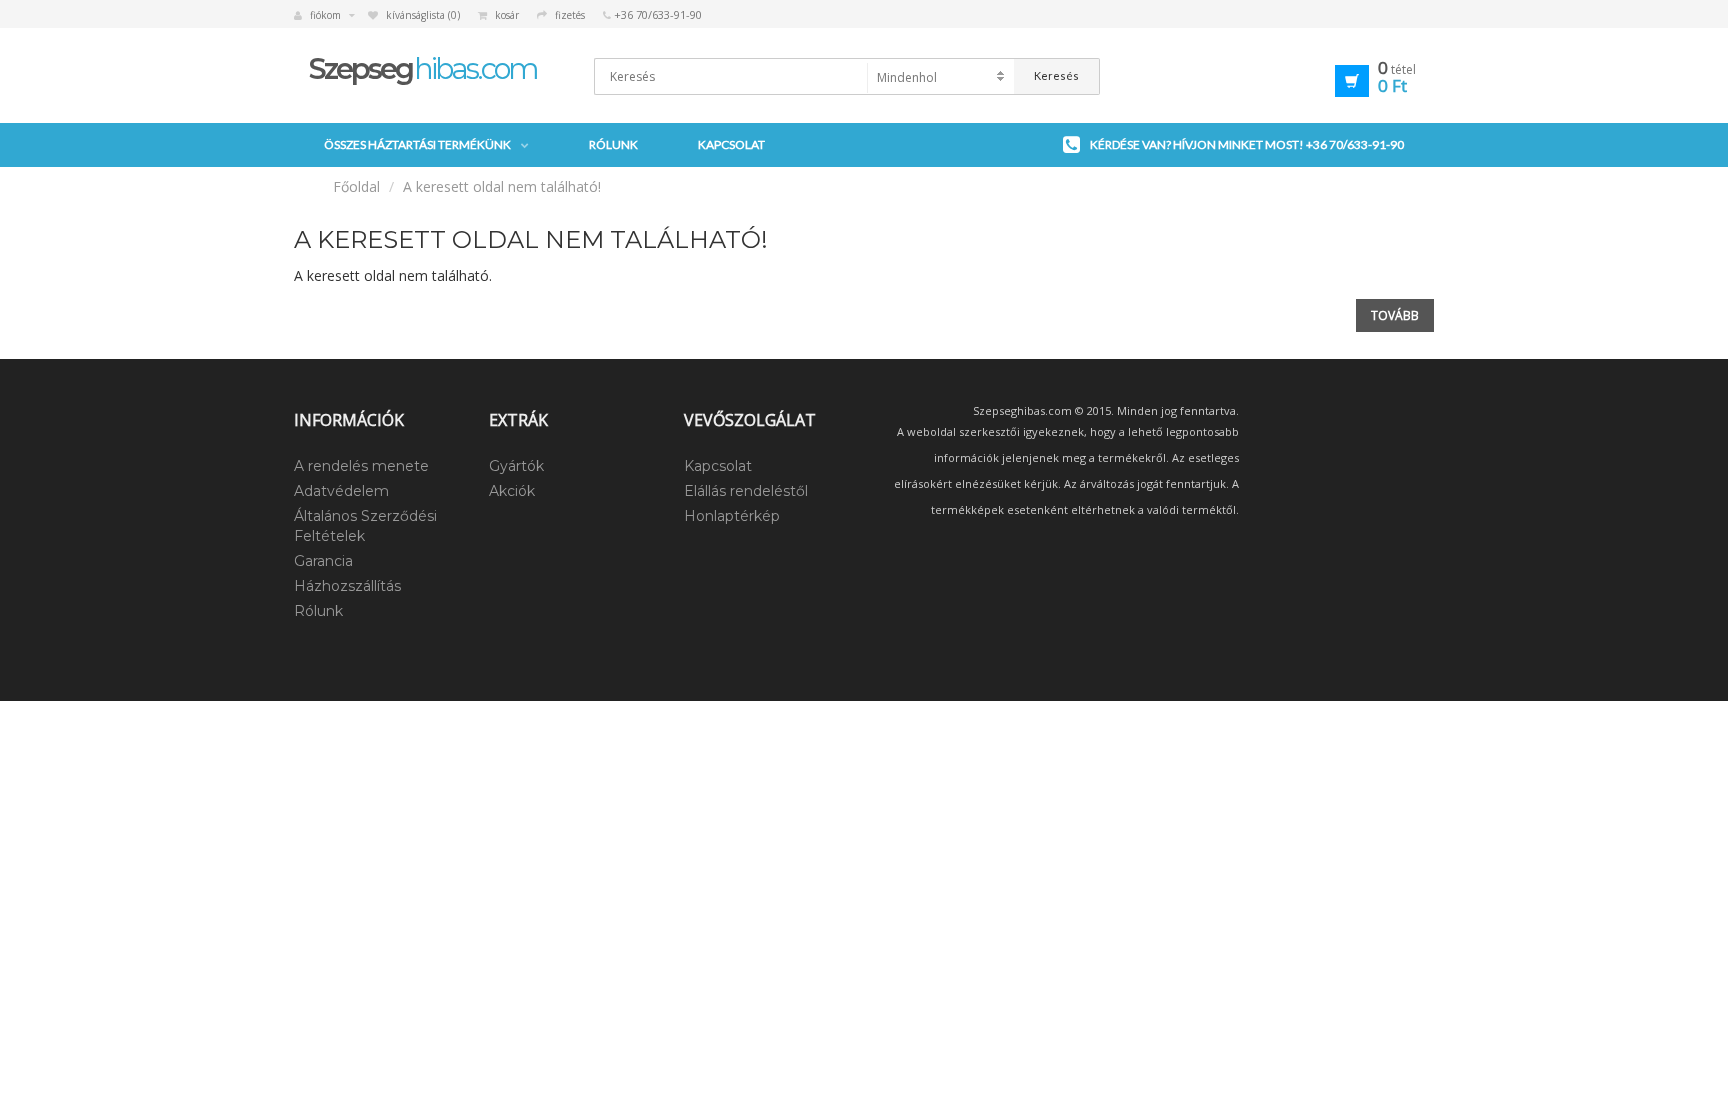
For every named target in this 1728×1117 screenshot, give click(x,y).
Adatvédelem (341, 491)
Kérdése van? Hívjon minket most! (1247, 144)
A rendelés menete (361, 466)
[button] (1346, 78)
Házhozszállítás (347, 586)
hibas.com (423, 68)
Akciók (512, 491)
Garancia (323, 561)
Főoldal (356, 186)
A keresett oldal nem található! (502, 186)
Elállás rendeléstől (746, 491)
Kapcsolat (731, 144)
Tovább (1395, 315)
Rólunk (613, 144)
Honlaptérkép (732, 516)
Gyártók (516, 466)
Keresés (1056, 75)
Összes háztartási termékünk (417, 144)
